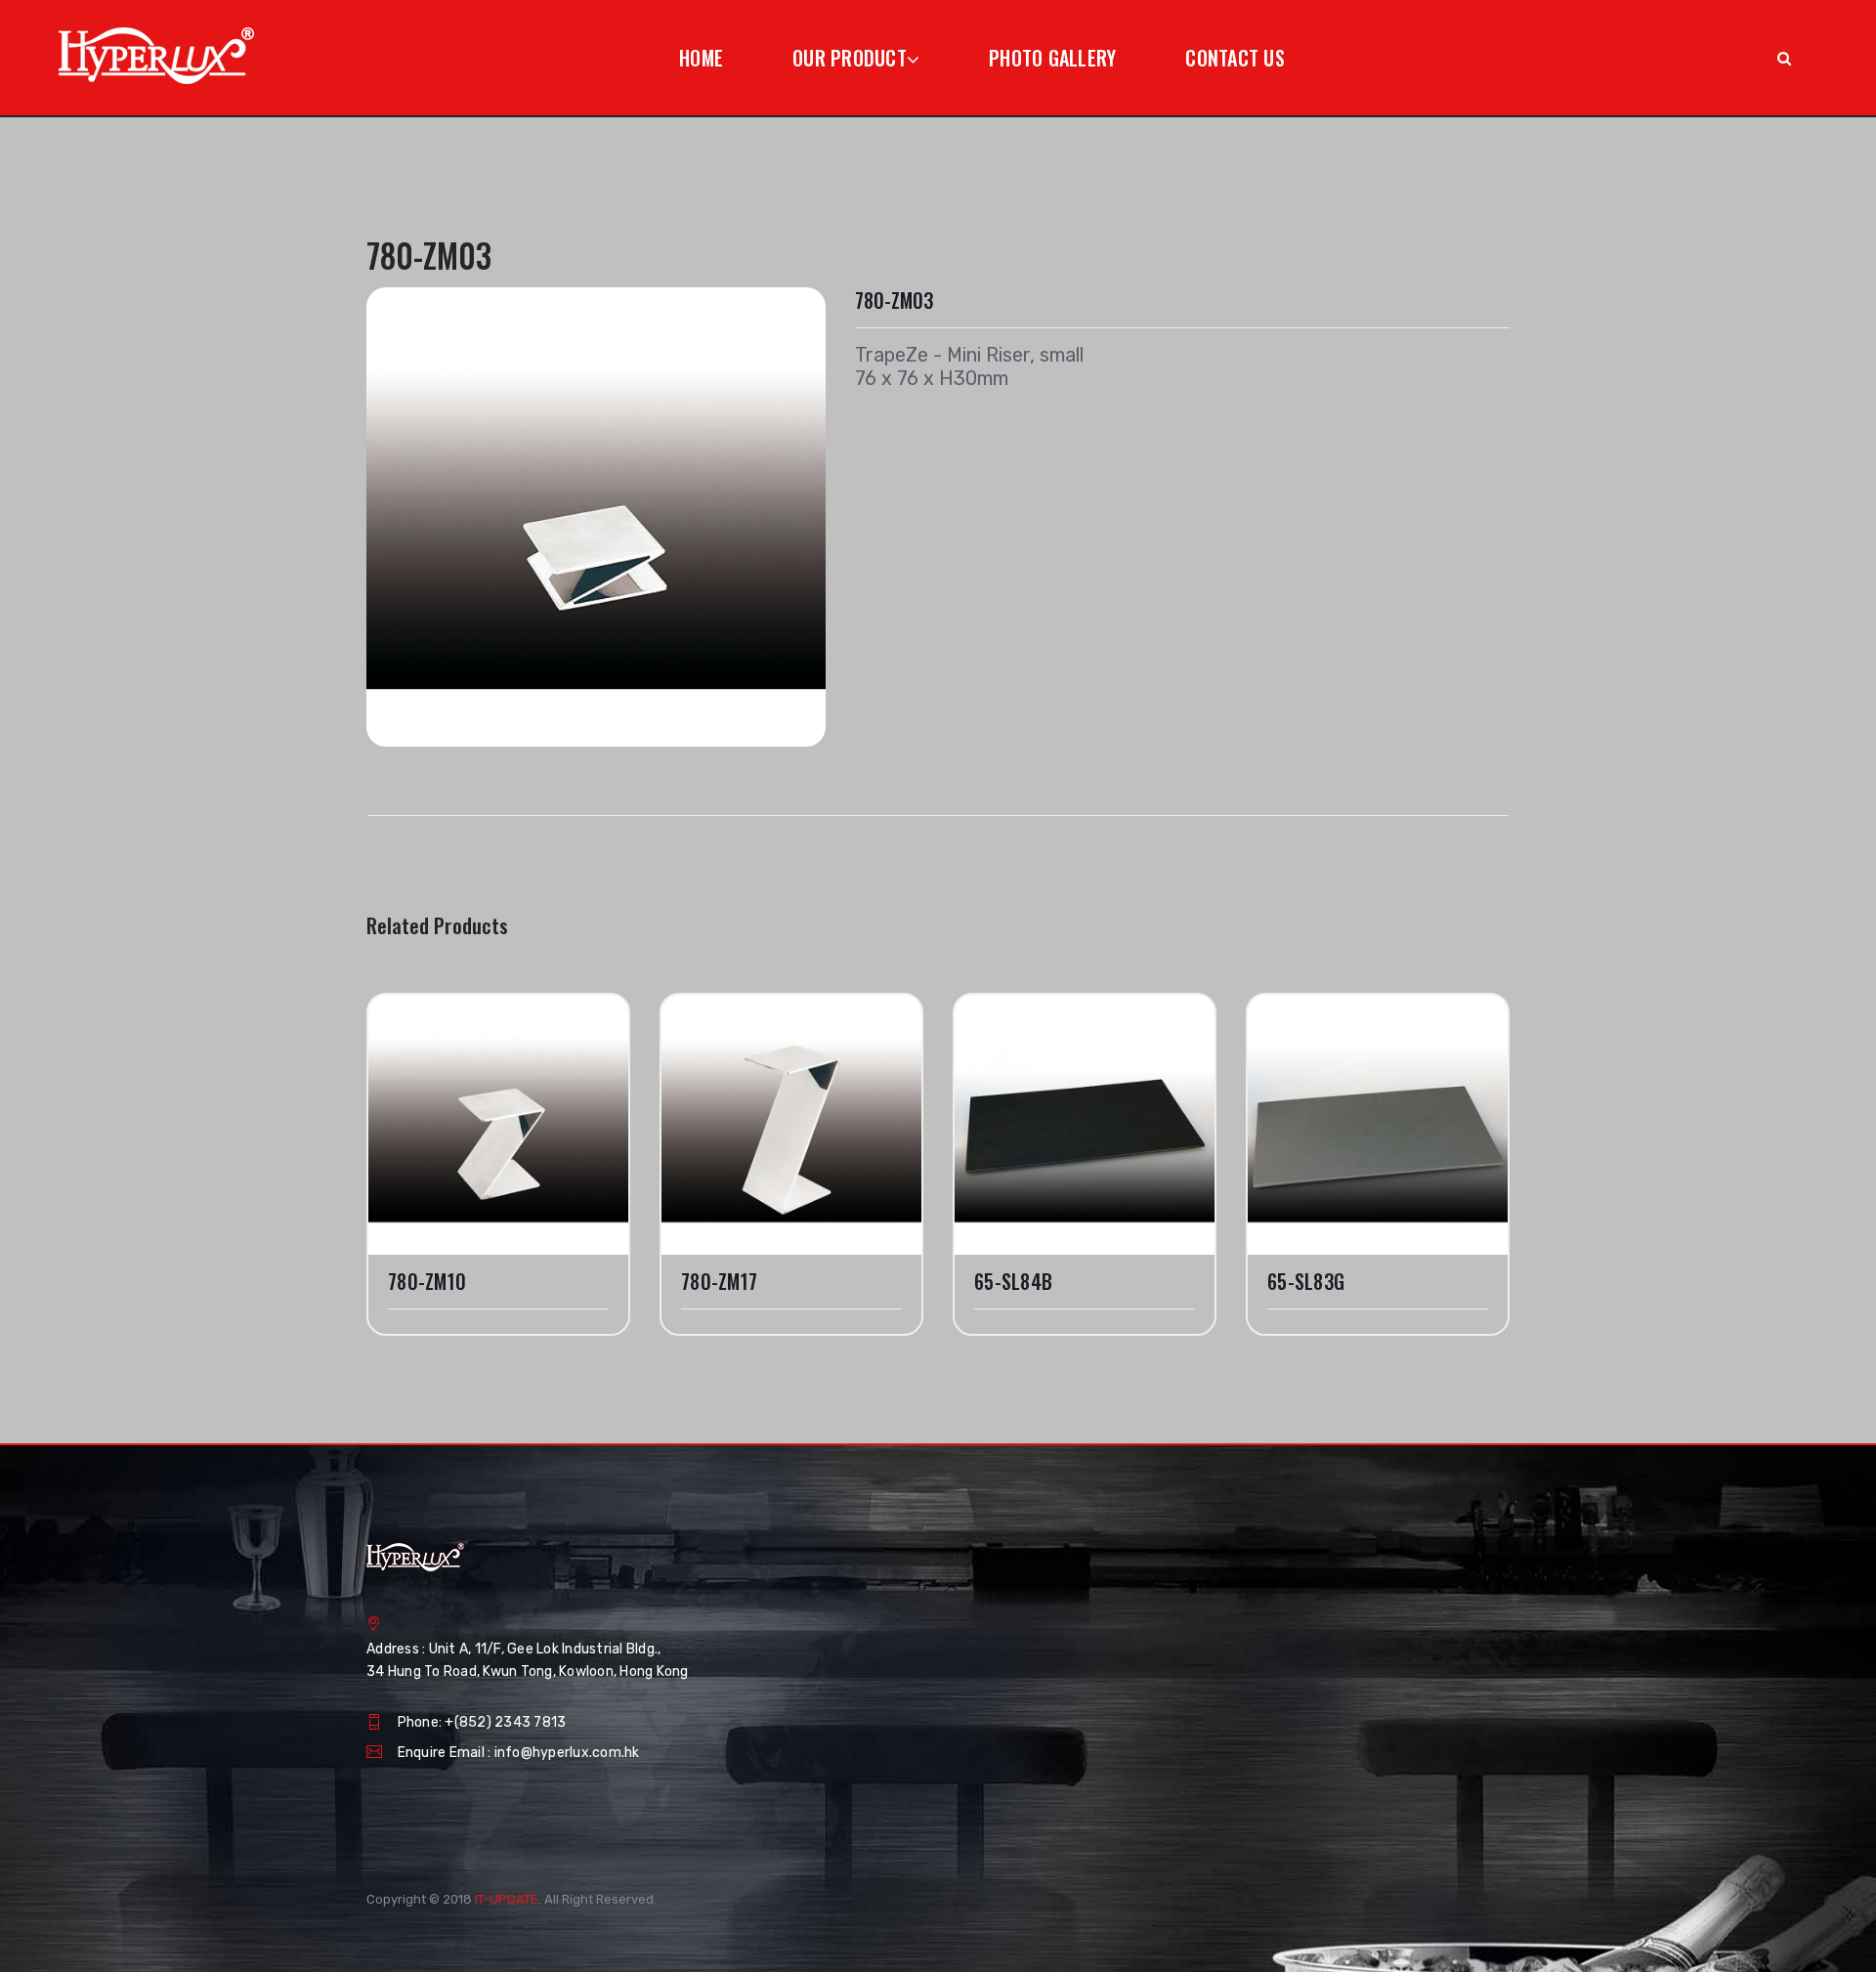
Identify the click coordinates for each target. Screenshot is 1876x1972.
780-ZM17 (719, 1282)
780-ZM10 (427, 1282)
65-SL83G (1306, 1282)
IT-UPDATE (507, 1899)
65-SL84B (1013, 1282)
